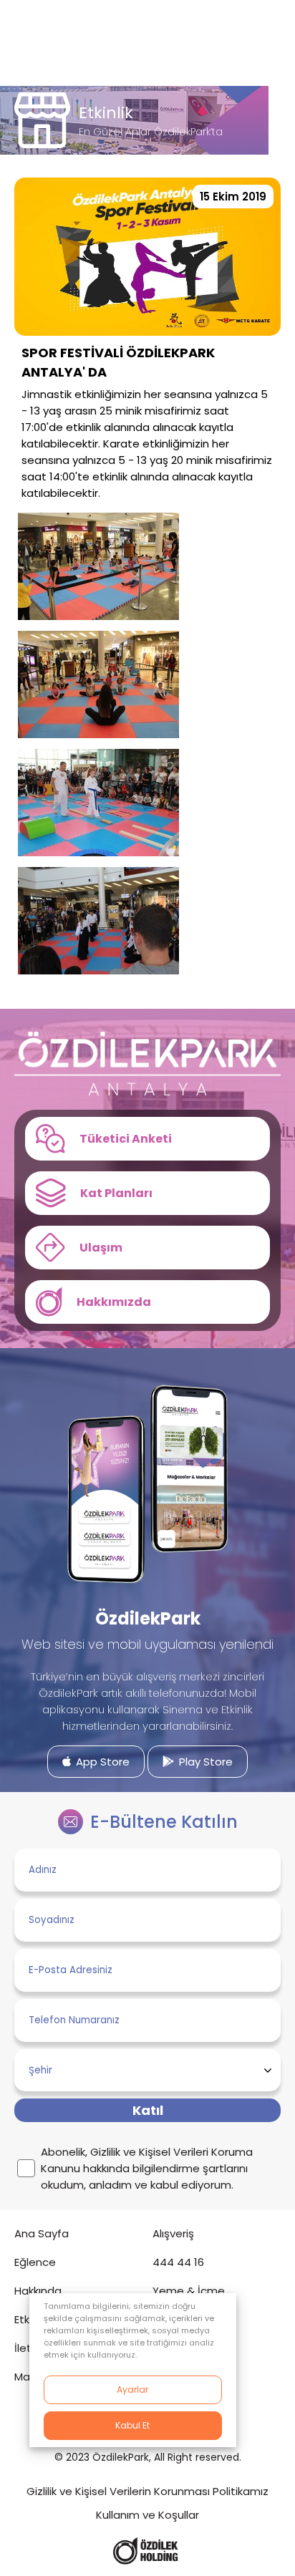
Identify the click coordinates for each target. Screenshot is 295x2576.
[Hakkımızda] (147, 1302)
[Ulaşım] (147, 1248)
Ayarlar (132, 2389)
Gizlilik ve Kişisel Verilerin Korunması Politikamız (147, 2491)
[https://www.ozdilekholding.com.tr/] (146, 2551)
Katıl (148, 2110)
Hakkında (38, 2291)
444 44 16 (178, 2262)
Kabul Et (132, 2425)
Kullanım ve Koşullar (147, 2515)
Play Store (204, 1762)
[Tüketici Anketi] (147, 1139)
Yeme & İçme (189, 2291)
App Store (101, 1762)
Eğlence (35, 2262)
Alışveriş (173, 2233)
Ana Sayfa (42, 2233)
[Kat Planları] (147, 1193)
